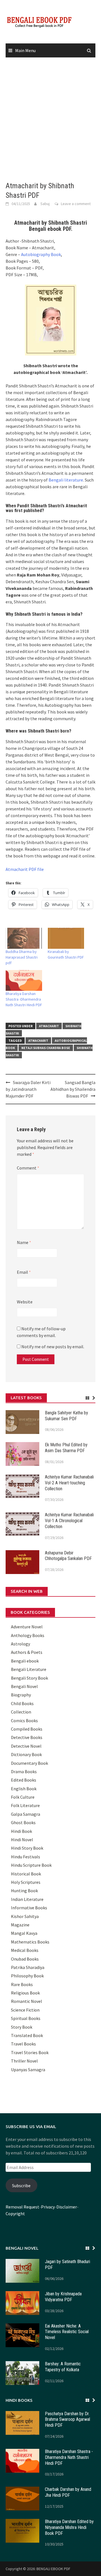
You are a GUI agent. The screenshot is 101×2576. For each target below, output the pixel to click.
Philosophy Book (27, 1976)
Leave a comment (76, 204)
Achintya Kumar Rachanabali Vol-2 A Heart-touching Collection (69, 1483)
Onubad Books (25, 1959)
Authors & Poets (27, 1652)
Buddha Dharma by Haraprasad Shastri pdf (22, 957)
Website (25, 1302)
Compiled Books (27, 1729)
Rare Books (22, 1984)
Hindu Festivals (26, 1857)
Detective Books (27, 1737)
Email (24, 1272)
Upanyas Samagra (28, 2070)
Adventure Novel (27, 1627)
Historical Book (26, 1874)
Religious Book (25, 1993)
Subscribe (21, 2186)
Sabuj (45, 204)
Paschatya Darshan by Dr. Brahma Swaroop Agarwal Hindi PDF (67, 2420)
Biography (21, 1695)
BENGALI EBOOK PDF (53, 2569)
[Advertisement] (50, 120)
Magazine (20, 1925)
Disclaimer (67, 2207)
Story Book (22, 2027)
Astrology (20, 1644)
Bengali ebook (25, 1661)
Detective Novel (26, 1746)
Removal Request (22, 2207)
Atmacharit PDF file (25, 869)
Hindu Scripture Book (31, 1865)
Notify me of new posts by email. (53, 1347)
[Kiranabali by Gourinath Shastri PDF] (66, 938)
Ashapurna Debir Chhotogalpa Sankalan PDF (68, 1556)
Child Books (22, 1703)
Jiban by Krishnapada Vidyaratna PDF (63, 2297)
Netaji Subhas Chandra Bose (46, 1048)
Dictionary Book (26, 1754)
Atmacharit (49, 1026)
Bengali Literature (29, 1669)
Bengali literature (66, 480)
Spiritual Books (26, 2018)
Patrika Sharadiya (28, 1967)
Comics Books (24, 1721)
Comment (28, 1168)
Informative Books (29, 1908)
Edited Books (24, 1780)
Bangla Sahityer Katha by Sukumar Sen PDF (66, 1416)
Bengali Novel (24, 1686)
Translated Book (27, 2035)
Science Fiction (25, 2010)
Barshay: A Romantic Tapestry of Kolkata (63, 2367)
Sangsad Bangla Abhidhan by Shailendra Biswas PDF (73, 1089)
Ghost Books (23, 1822)
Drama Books (24, 1771)
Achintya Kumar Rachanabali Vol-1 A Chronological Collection (69, 1521)
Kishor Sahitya (25, 1916)
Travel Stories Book (30, 2052)
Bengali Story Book (29, 1678)
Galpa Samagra (26, 1814)
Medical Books (25, 1950)
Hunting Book (24, 1891)
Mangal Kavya (24, 1933)
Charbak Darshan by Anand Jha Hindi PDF (68, 2492)
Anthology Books (28, 1635)
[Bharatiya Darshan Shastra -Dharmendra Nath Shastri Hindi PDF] (24, 980)
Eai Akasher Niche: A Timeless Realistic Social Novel (67, 2332)
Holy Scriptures (26, 1882)
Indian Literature (27, 1899)
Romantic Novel (27, 2001)
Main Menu (25, 50)
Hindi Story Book (27, 1848)
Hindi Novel (22, 1840)
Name (24, 1242)
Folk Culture (23, 1797)
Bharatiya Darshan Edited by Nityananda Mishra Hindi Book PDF (69, 2527)
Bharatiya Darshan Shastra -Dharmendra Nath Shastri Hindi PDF (24, 999)
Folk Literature (25, 1805)
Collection (21, 1712)
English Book (24, 1789)
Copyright (15, 2214)
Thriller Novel (24, 2061)
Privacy (48, 2207)
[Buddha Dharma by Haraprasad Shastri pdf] (24, 938)
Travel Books (23, 2044)
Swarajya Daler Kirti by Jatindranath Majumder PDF (28, 1089)
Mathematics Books (30, 1942)
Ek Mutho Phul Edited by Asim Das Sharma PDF (66, 1448)
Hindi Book (21, 1831)
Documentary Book (29, 1763)
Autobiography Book (41, 254)
